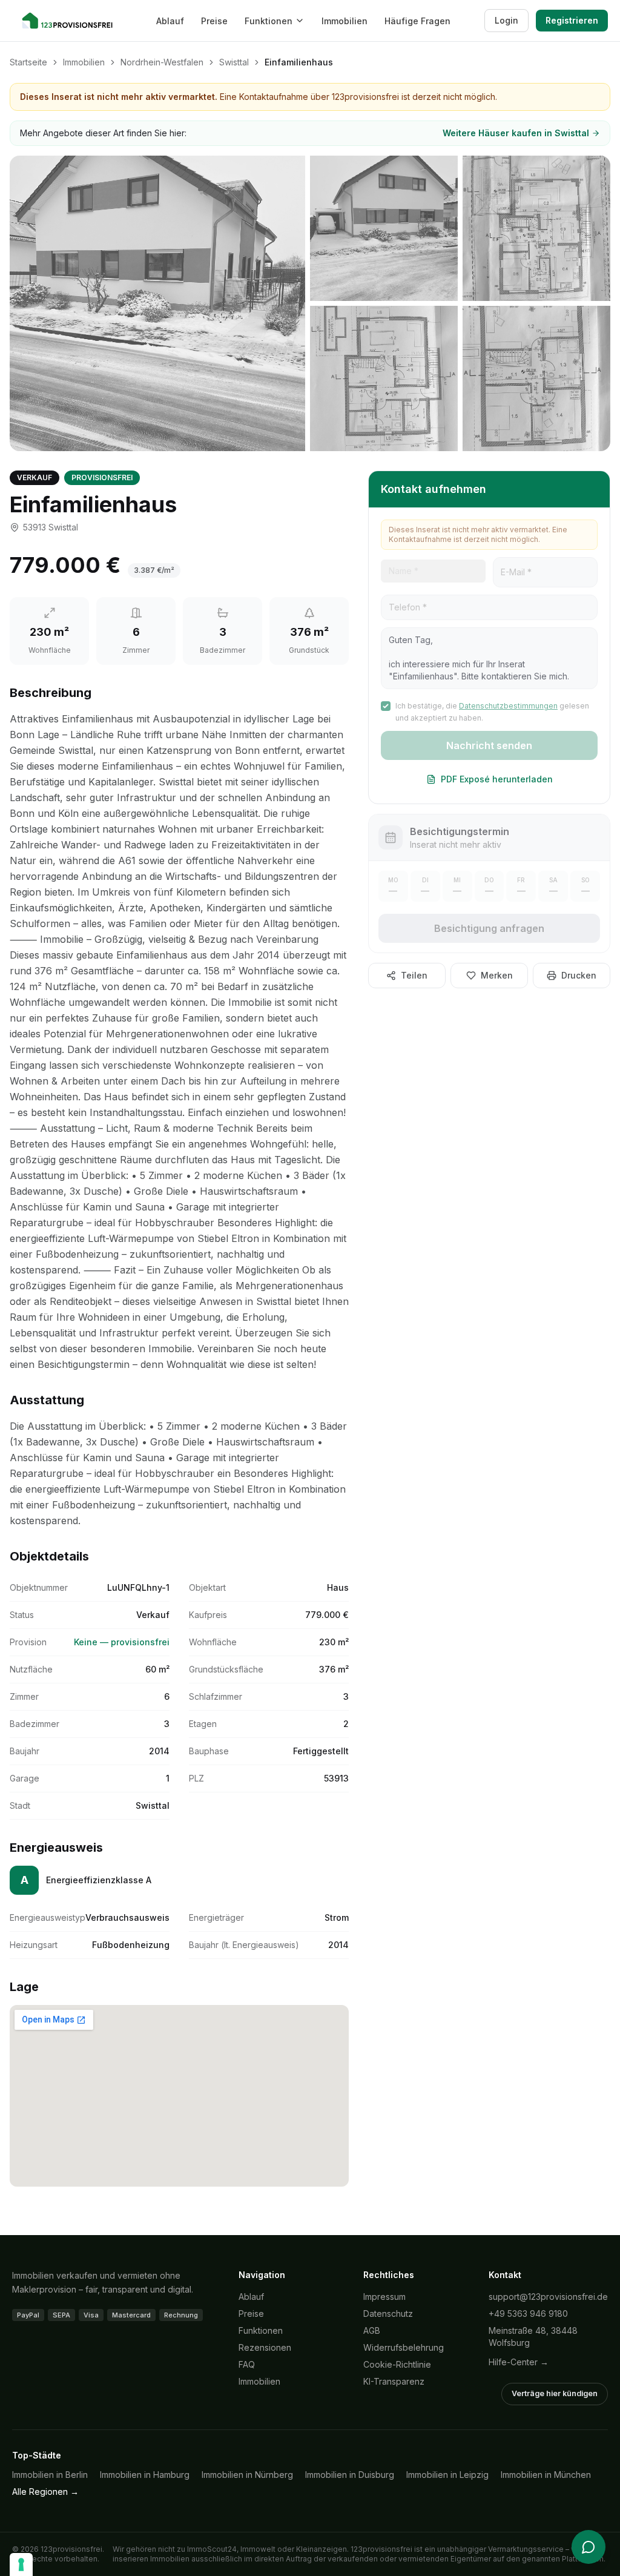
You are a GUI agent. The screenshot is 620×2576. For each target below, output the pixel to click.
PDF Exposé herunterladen (497, 779)
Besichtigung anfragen (489, 928)
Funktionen (269, 21)
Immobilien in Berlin (50, 2475)
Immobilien (345, 21)
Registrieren (572, 20)
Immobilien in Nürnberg (247, 2475)
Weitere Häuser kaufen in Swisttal (516, 133)
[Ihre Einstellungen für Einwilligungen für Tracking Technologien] (21, 2564)
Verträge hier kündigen (555, 2393)
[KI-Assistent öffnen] (589, 2547)
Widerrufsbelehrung (404, 2347)
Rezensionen (265, 2347)
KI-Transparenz (394, 2381)
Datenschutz (388, 2313)
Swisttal (234, 62)
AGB (372, 2330)
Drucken (579, 975)
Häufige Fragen (417, 21)
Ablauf (170, 21)
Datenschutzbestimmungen (508, 706)
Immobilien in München (546, 2475)
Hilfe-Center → (519, 2362)
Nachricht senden (489, 745)
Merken (497, 975)
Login (506, 20)
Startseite (28, 62)
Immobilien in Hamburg (145, 2475)
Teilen (414, 975)
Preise (214, 21)
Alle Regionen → (45, 2492)
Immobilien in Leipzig (447, 2475)
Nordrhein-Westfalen (162, 62)
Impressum (384, 2297)
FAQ (247, 2364)
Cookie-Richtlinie (397, 2364)
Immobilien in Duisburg (350, 2475)
